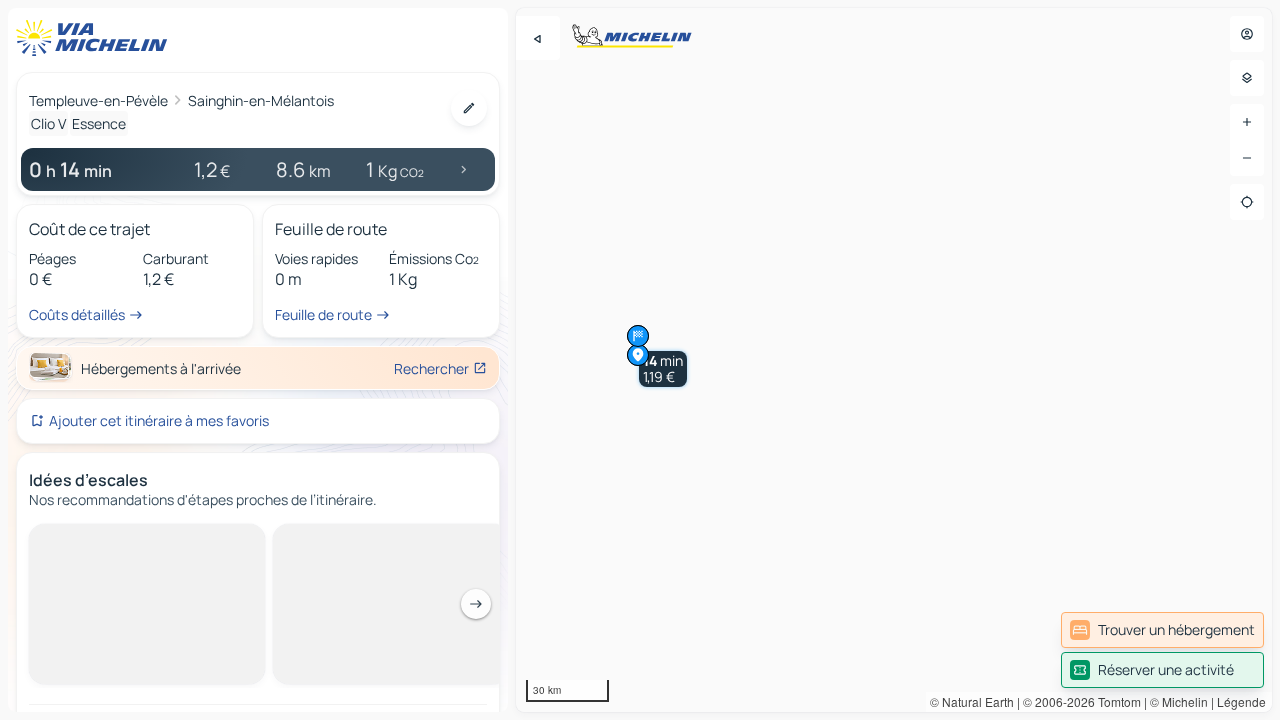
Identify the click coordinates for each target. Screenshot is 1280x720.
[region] (894, 360)
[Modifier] (469, 108)
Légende (1241, 701)
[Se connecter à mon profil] (1247, 34)
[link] (1162, 630)
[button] (663, 369)
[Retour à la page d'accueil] (96, 38)
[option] (103, 540)
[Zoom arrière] (1247, 158)
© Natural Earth (972, 701)
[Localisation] (1247, 202)
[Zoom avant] (1247, 122)
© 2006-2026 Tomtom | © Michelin (1115, 701)
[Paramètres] (1247, 78)
